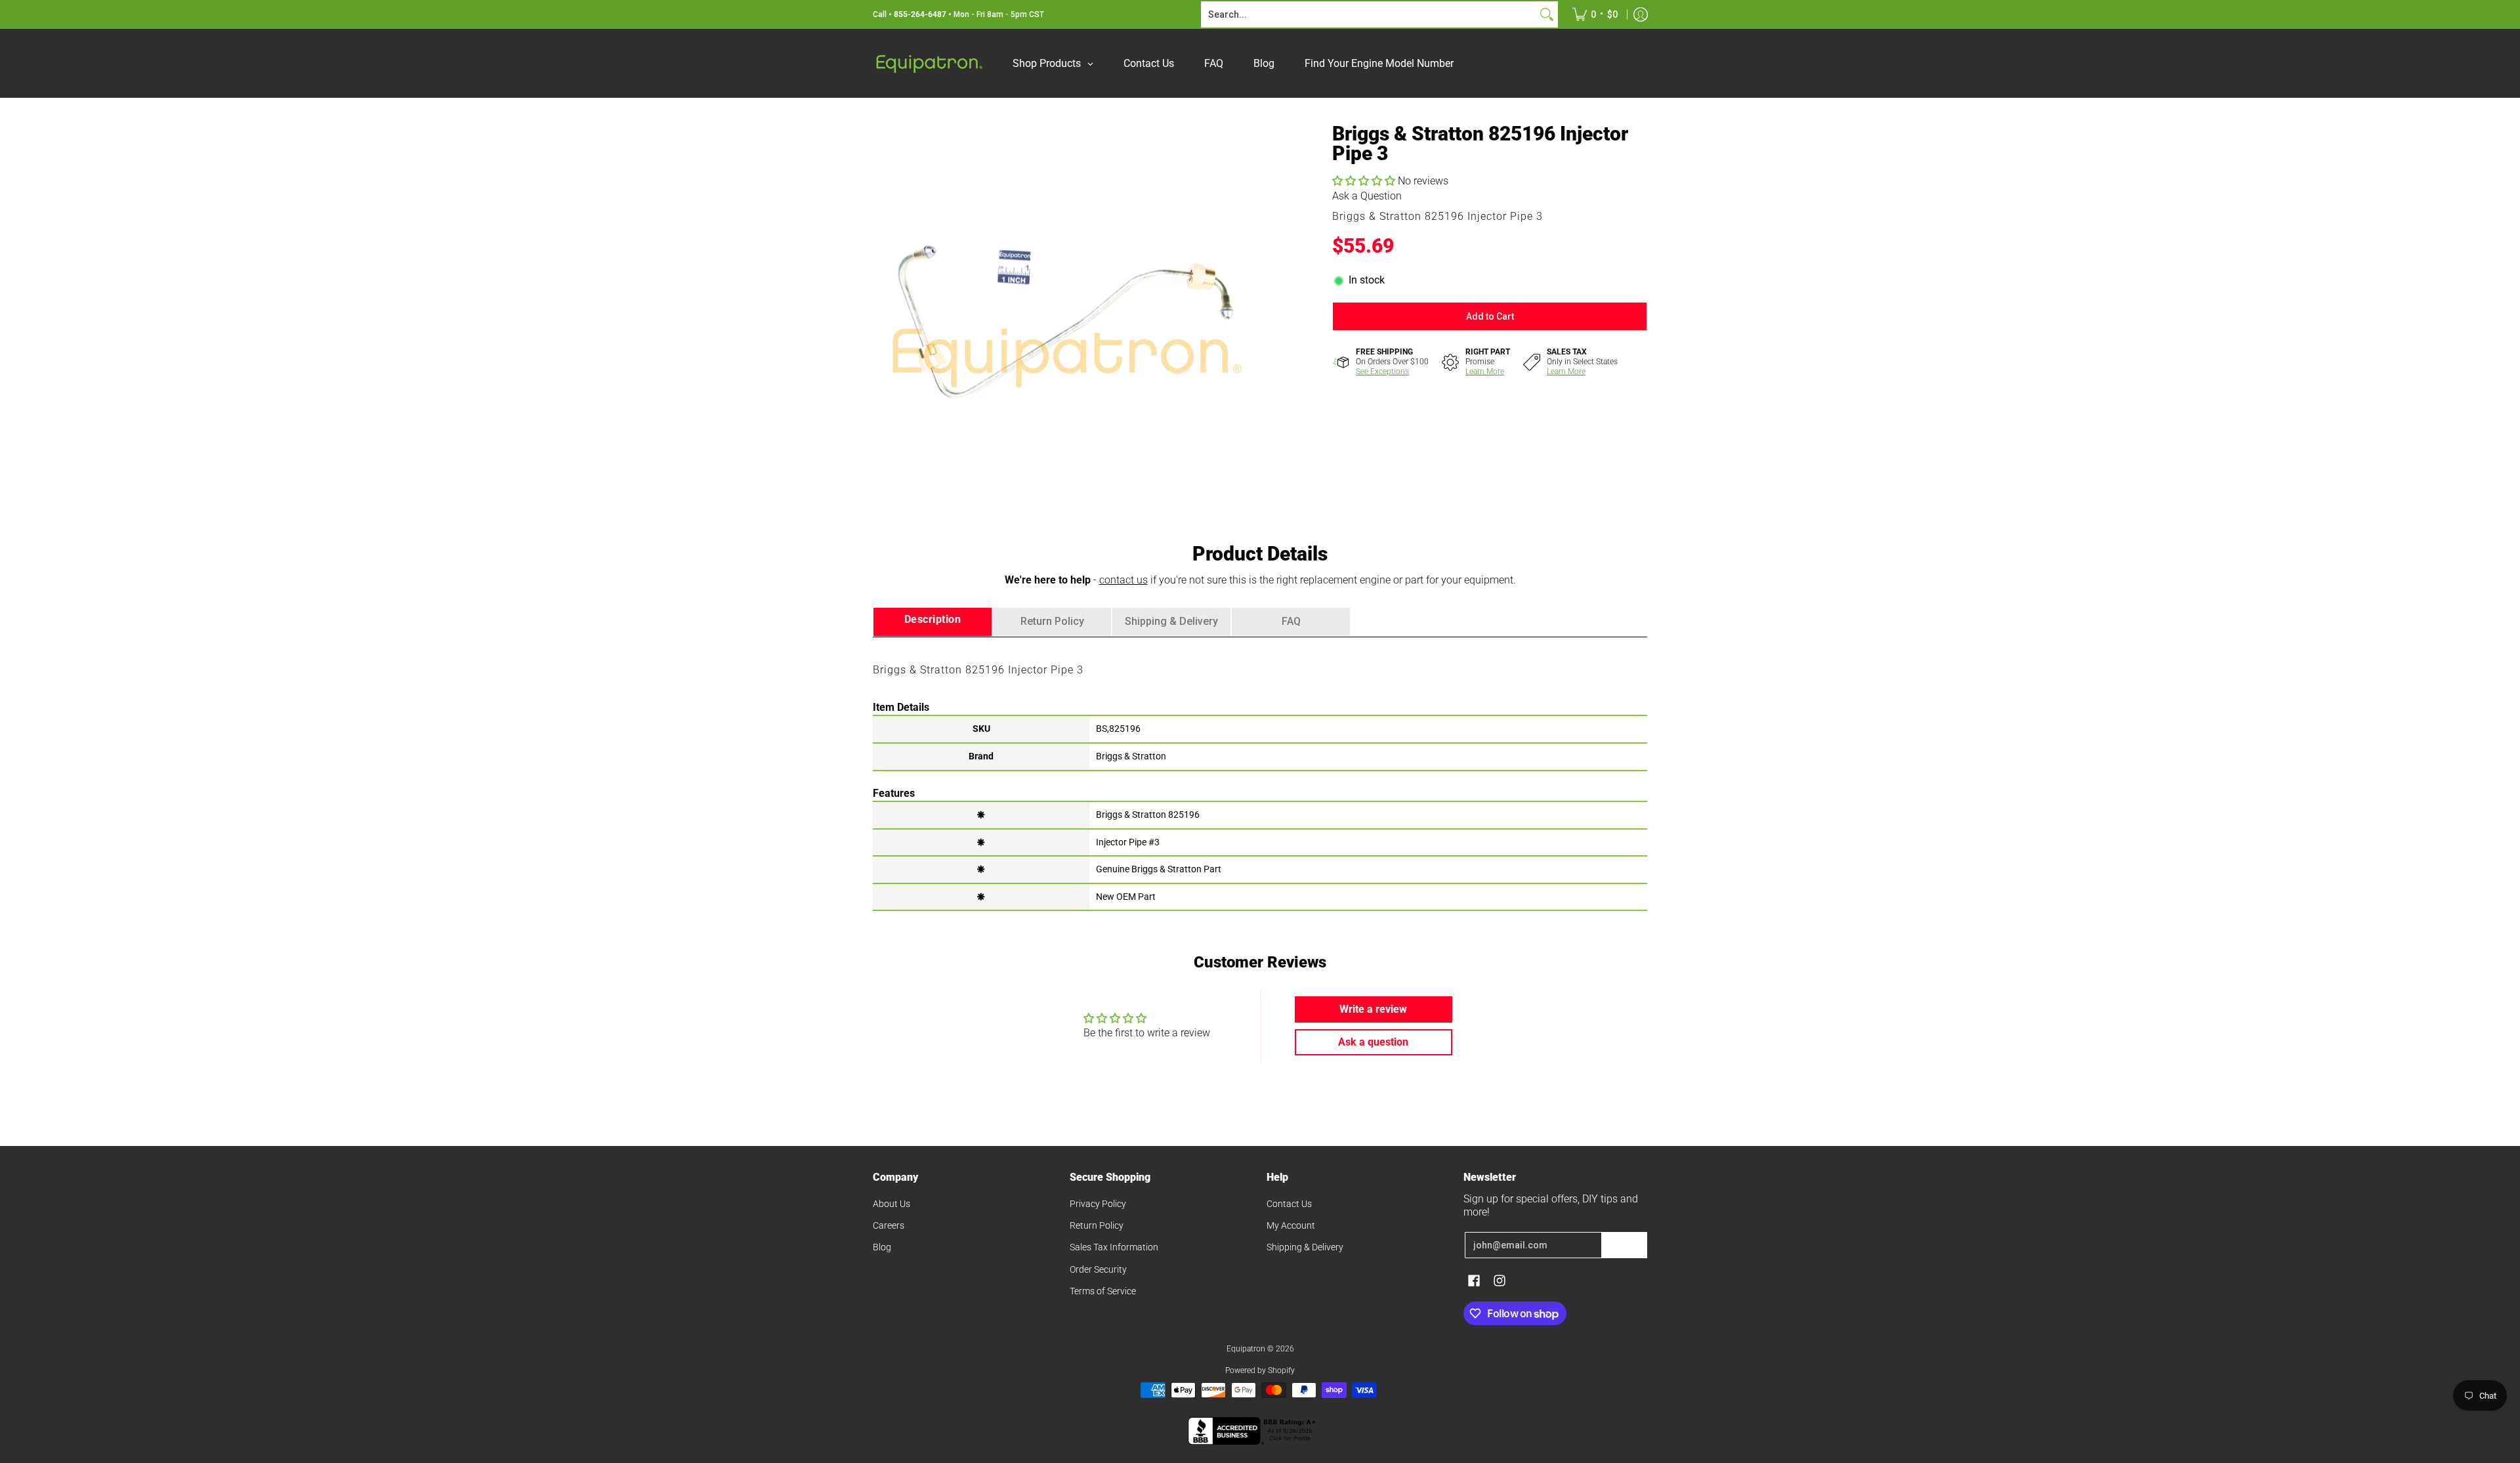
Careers (889, 1225)
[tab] (933, 622)
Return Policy (1097, 1225)
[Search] (1547, 14)
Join (1624, 1245)
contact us (1123, 580)
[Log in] (1641, 14)
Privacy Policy (1098, 1204)
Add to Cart (1490, 316)
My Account (1291, 1225)
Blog (882, 1247)
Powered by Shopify (1260, 1370)
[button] (1365, 181)
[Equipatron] (929, 63)
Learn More (1485, 371)
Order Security (1098, 1269)
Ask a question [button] (1373, 1042)
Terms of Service (1103, 1291)
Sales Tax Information (1114, 1247)
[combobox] (1369, 14)
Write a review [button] (1373, 1009)
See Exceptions (1382, 371)
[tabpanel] (1260, 773)
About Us (892, 1204)
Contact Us (1289, 1204)
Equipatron (1246, 1349)
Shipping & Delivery (1305, 1247)
